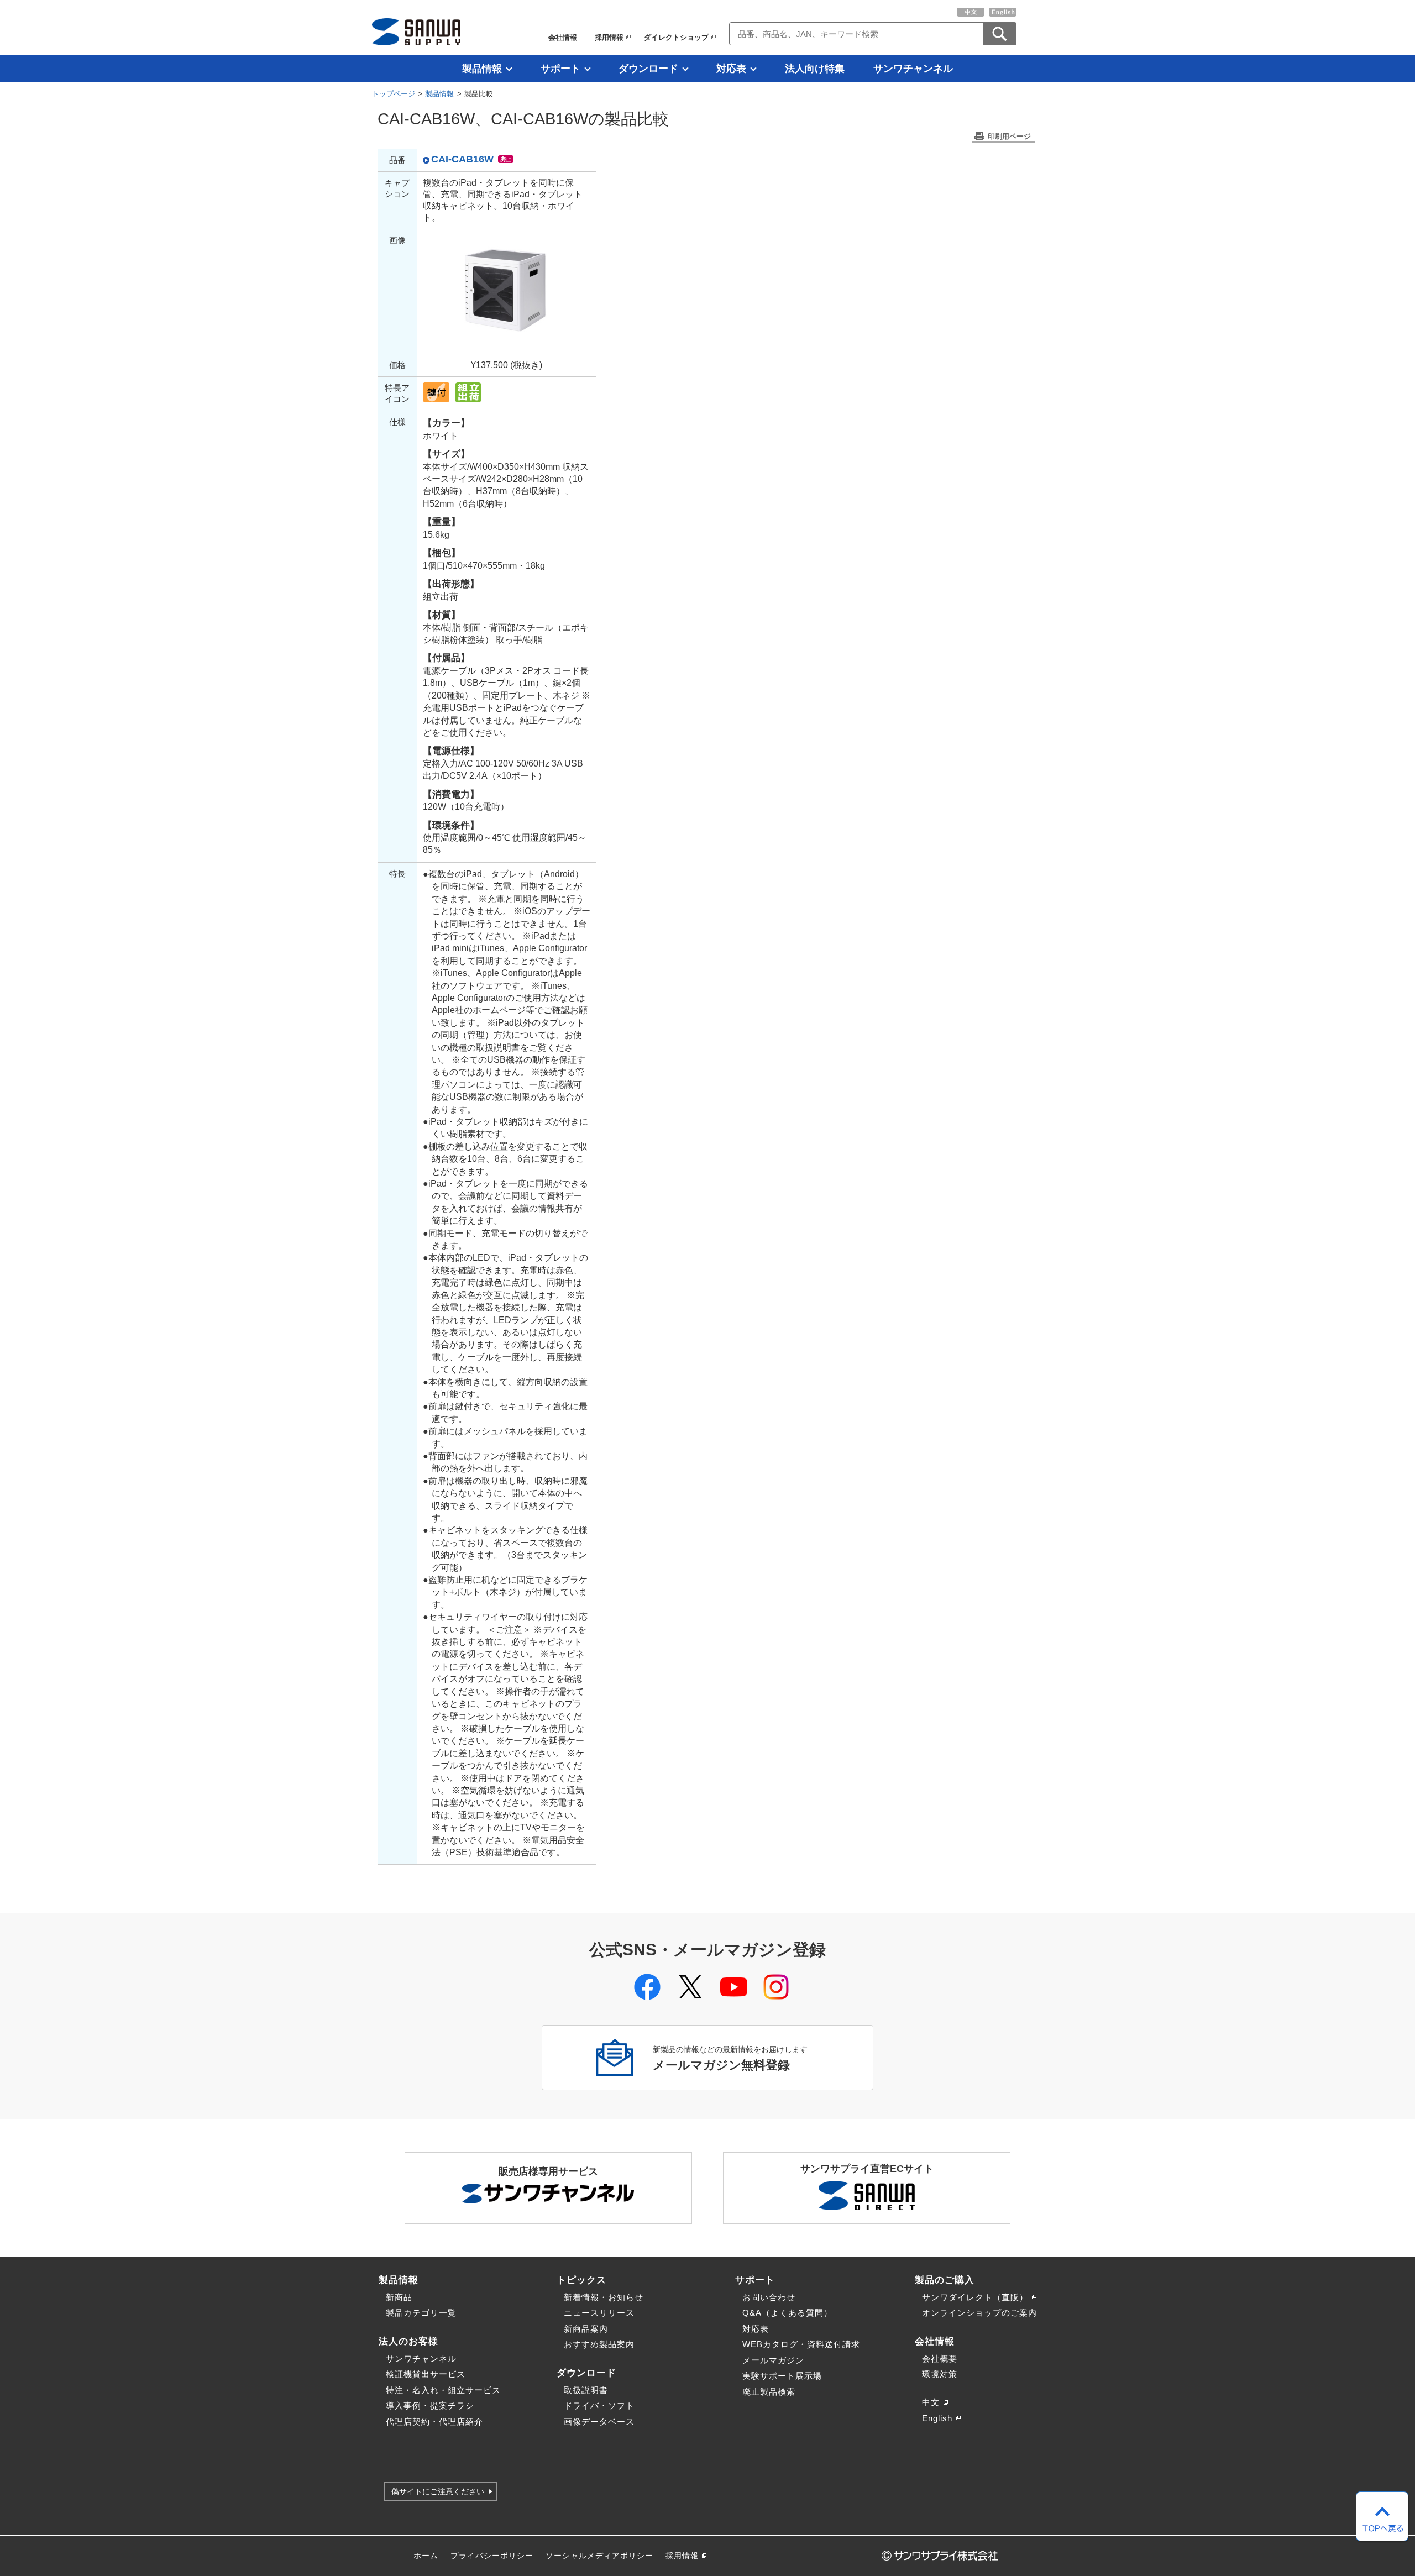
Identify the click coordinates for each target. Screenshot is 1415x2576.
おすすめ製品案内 (599, 2344)
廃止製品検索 (769, 2392)
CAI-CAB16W (462, 159)
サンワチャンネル (913, 69)
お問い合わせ (769, 2297)
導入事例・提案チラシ (430, 2406)
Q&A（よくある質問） (787, 2313)
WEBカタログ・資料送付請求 (801, 2344)
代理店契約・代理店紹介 (434, 2422)
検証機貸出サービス (426, 2374)
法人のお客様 (408, 2341)
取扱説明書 (586, 2390)
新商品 (399, 2297)
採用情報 (609, 37)
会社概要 (940, 2359)
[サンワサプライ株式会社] (416, 32)
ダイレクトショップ (676, 37)
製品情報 (482, 69)
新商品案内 (586, 2329)
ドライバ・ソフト (599, 2406)
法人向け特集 (815, 69)
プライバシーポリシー (492, 2556)
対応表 (731, 69)
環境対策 (940, 2374)
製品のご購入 (945, 2280)
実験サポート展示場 (782, 2376)
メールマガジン (773, 2360)
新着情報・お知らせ (604, 2297)
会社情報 (563, 37)
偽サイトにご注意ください (438, 2491)
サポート (560, 69)
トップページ (394, 94)
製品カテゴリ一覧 (421, 2313)
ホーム (426, 2556)
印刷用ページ (1009, 136)
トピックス (581, 2280)
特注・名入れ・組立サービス (443, 2390)
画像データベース (599, 2422)
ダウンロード (648, 69)
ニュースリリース (599, 2313)
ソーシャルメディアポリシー (599, 2556)
